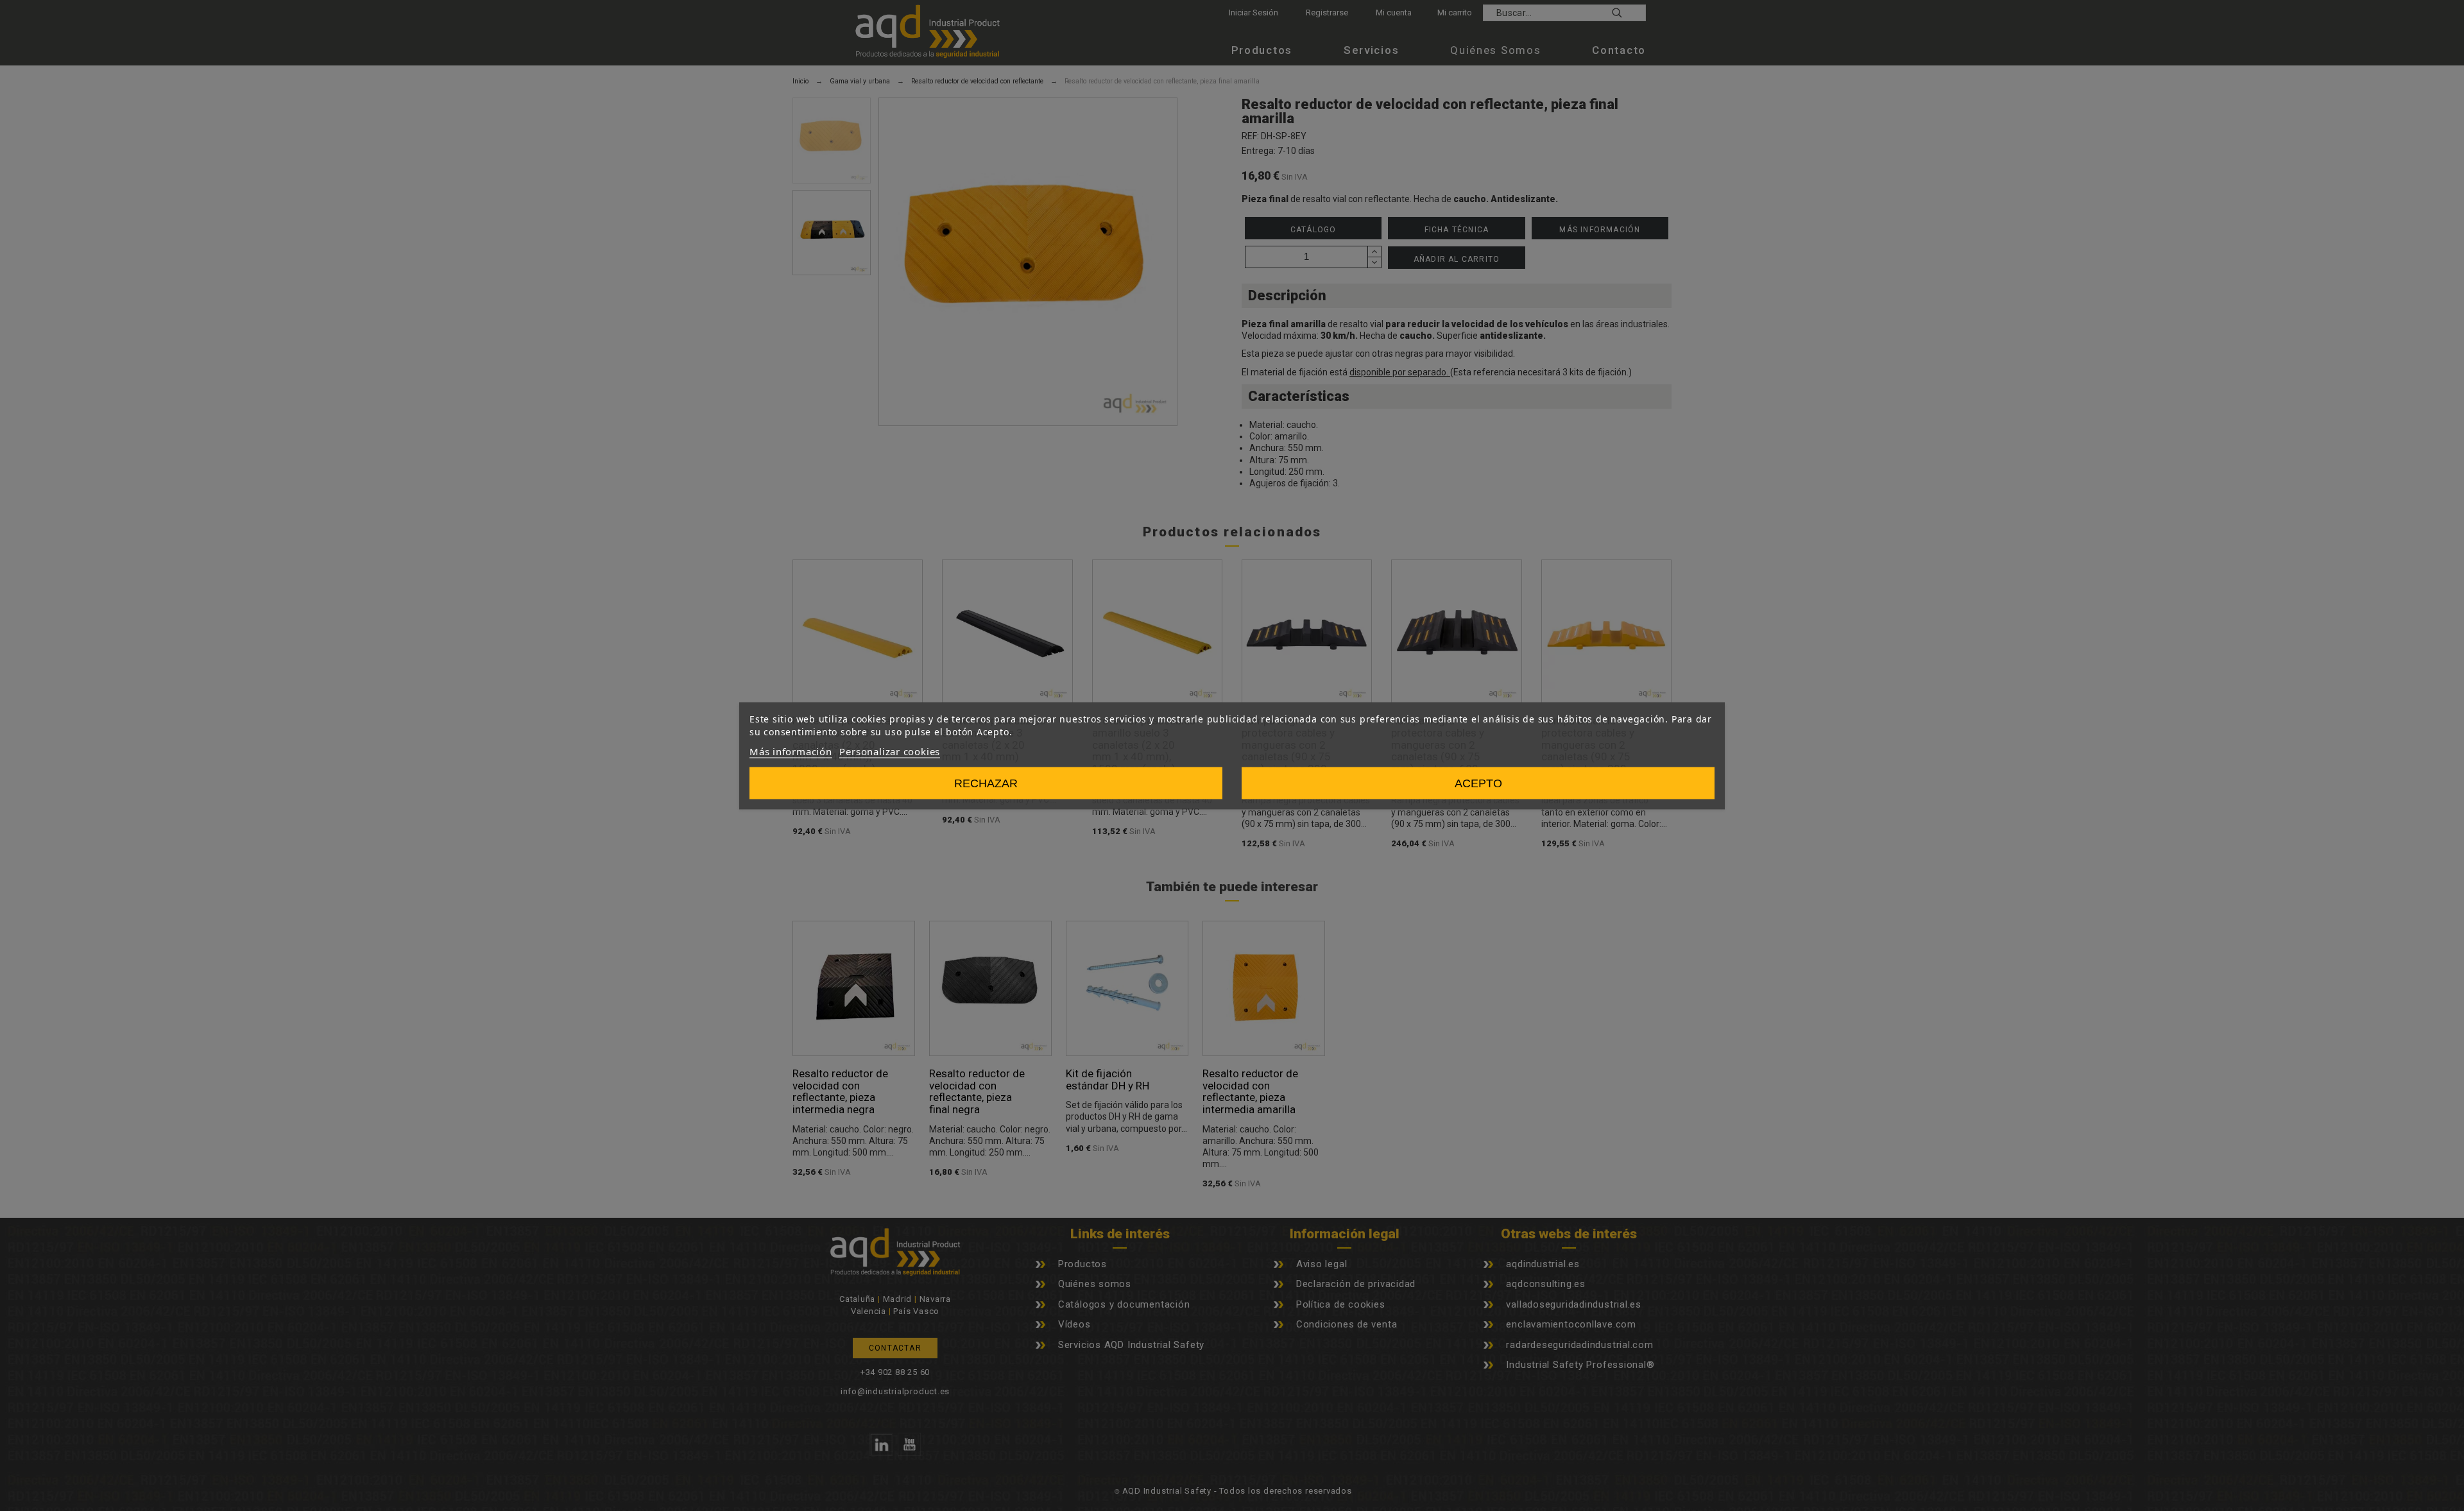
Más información (791, 751)
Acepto (1478, 783)
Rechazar (986, 783)
